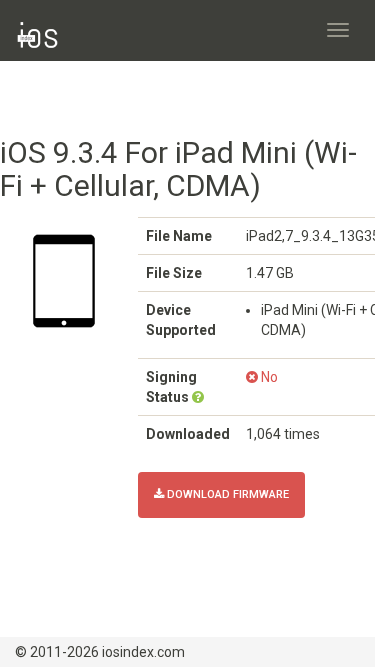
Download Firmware (226, 494)
